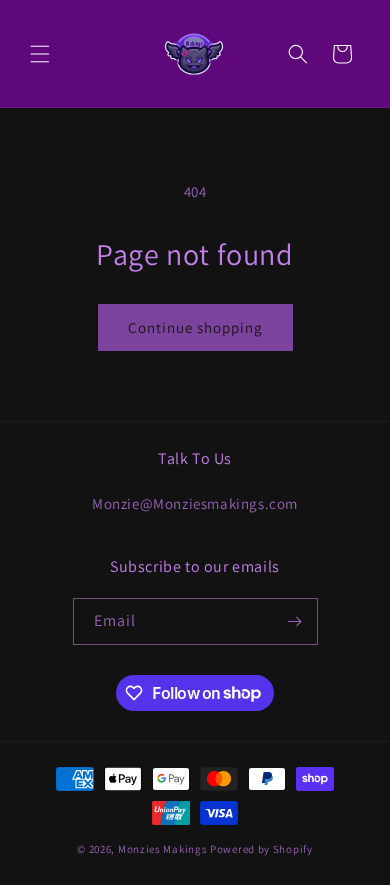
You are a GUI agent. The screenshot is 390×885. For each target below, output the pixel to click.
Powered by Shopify (261, 849)
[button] (40, 54)
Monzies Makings (163, 849)
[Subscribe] (295, 621)
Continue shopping (195, 327)
